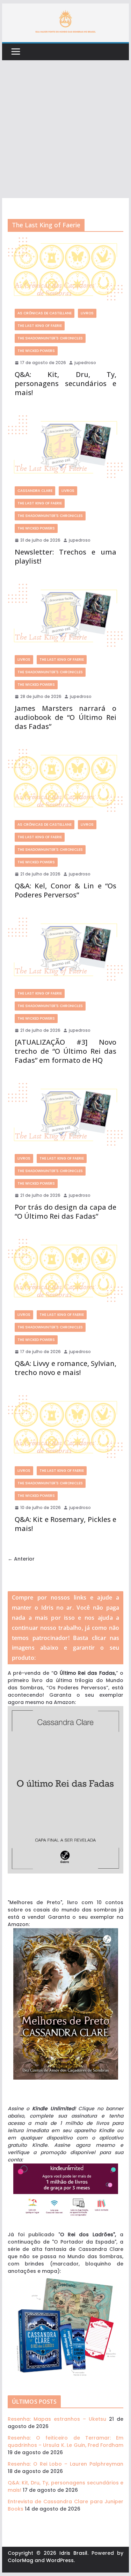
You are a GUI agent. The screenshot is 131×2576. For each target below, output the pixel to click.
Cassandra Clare (35, 491)
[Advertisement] (65, 129)
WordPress (60, 2560)
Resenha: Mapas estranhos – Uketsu (57, 2419)
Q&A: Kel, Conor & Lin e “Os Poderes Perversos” (66, 890)
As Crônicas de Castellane (45, 313)
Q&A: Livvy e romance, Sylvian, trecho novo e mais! (66, 1368)
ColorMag (20, 2560)
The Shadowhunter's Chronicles (50, 338)
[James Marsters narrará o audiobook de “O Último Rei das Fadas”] (66, 616)
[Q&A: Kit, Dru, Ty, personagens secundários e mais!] (66, 270)
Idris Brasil (73, 2553)
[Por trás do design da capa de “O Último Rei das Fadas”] (66, 1115)
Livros (87, 313)
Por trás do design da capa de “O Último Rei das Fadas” (66, 1212)
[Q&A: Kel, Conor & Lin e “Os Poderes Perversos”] (66, 781)
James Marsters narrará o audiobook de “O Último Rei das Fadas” (66, 717)
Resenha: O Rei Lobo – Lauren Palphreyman (66, 2464)
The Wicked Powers (36, 351)
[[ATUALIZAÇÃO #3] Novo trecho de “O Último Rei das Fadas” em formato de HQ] (66, 950)
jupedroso (85, 363)
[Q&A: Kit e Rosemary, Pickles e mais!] (66, 1427)
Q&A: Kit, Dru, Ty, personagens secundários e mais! (66, 383)
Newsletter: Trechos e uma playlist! (66, 556)
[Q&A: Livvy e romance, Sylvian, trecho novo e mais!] (66, 1271)
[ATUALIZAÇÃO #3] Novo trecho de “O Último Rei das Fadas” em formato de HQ (66, 1051)
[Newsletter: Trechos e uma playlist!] (66, 447)
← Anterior (21, 1559)
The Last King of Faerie (40, 326)
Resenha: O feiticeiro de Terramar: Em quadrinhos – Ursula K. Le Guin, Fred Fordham (66, 2441)
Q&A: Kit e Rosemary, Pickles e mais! (66, 1524)
